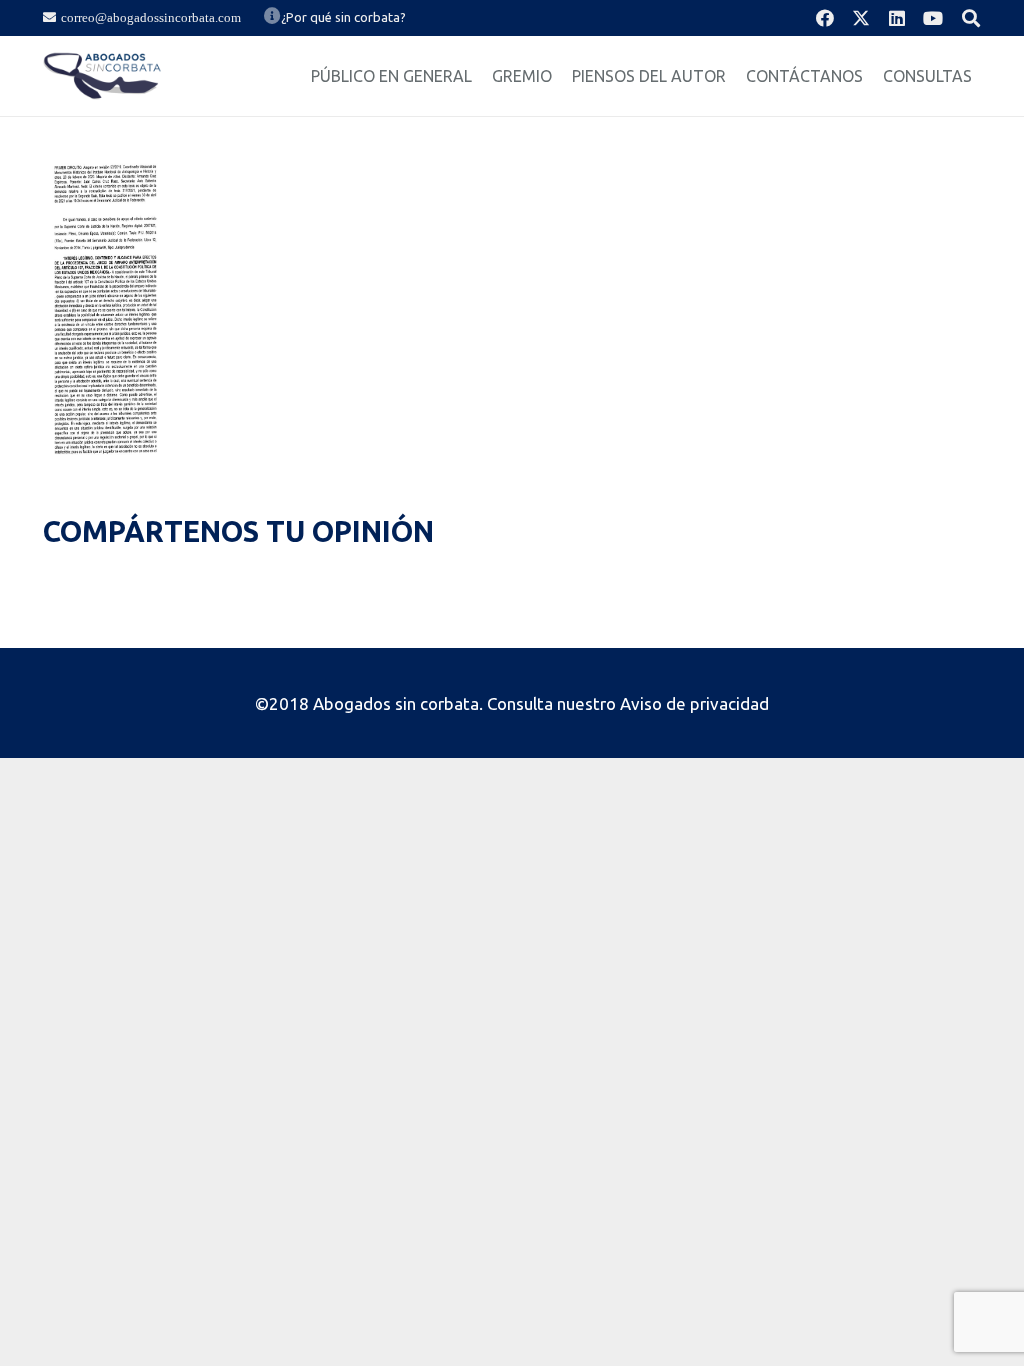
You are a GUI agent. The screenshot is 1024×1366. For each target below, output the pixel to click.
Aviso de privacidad (694, 703)
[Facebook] (825, 18)
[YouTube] (933, 18)
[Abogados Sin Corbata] (102, 76)
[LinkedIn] (897, 18)
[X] (861, 18)
